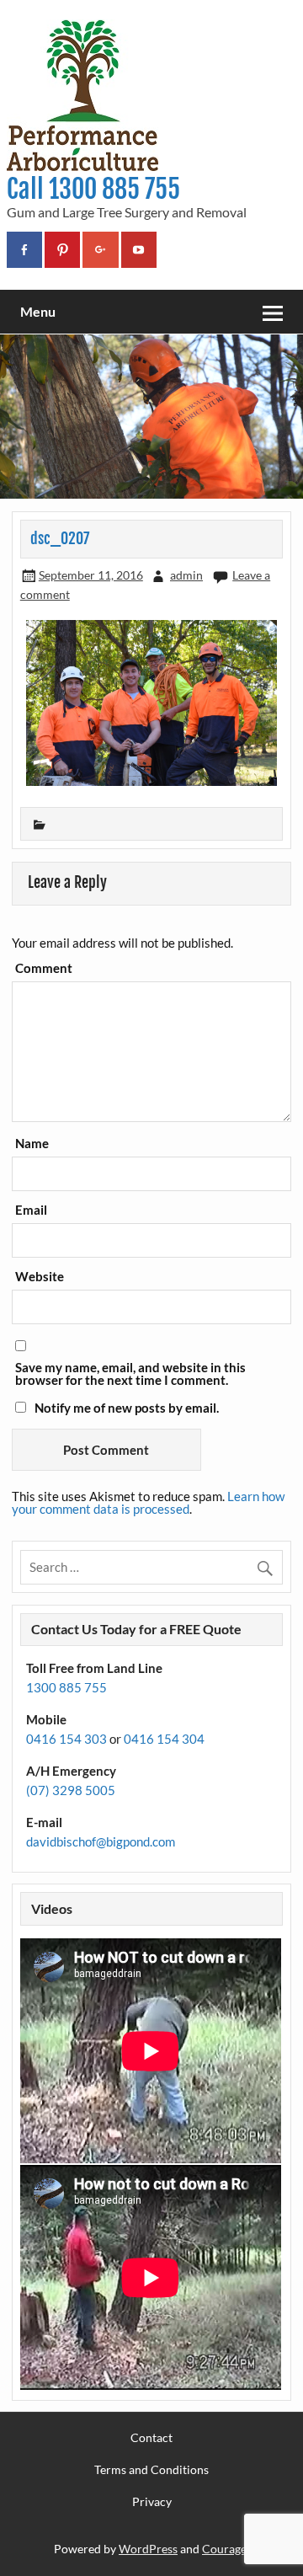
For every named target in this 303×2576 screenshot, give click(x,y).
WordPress (148, 2549)
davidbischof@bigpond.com (101, 1841)
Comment (44, 968)
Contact (151, 2438)
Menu (38, 311)
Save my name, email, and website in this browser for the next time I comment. (130, 1374)
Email (31, 1210)
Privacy (152, 2502)
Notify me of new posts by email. (127, 1408)
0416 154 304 (164, 1739)
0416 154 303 (66, 1739)
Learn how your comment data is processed (148, 1502)
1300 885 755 (66, 1687)
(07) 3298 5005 (71, 1790)
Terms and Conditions (151, 2470)
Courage (224, 2549)
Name (32, 1144)
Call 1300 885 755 (93, 189)
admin (186, 575)
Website (40, 1277)
